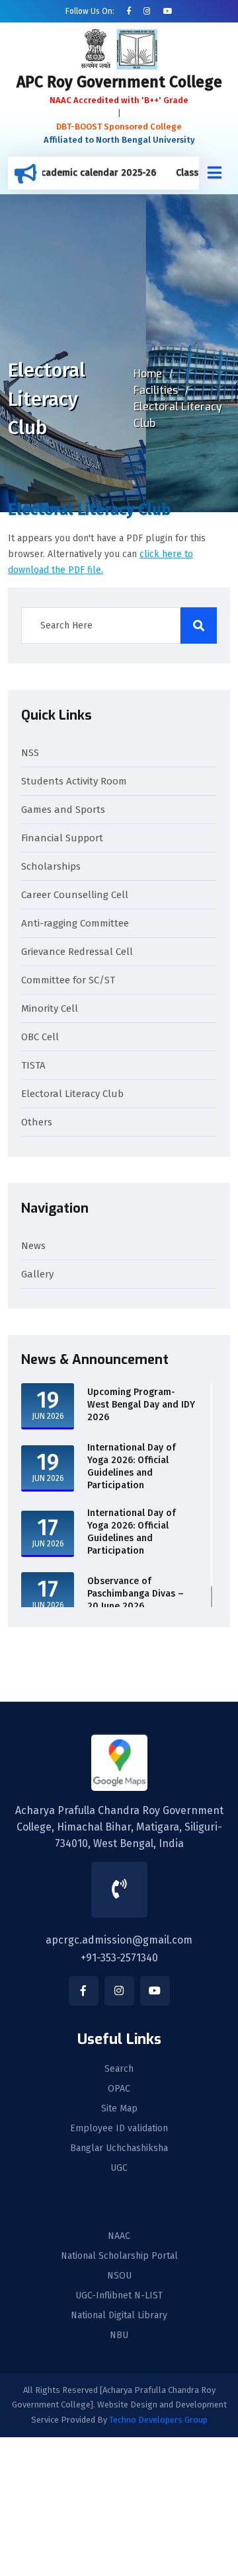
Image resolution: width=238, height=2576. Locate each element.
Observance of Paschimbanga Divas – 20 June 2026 (136, 1594)
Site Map (119, 2109)
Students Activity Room (74, 781)
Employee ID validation (119, 2129)
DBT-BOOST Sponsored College (119, 127)
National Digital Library (119, 2316)
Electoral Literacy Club (72, 1094)
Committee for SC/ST (68, 980)
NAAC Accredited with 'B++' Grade (119, 100)
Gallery (37, 1274)
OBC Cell (40, 1037)
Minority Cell (50, 1008)
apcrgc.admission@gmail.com (119, 1940)
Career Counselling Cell (75, 895)
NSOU (119, 2276)
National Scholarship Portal (119, 2256)
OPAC (119, 2089)
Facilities (156, 390)
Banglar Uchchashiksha (119, 2148)
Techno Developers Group (158, 2420)
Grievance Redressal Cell (77, 952)
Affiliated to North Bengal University (119, 140)
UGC (119, 2168)
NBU (119, 2335)
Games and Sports (63, 810)
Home (148, 374)
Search (119, 2069)
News (33, 1246)
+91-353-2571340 (119, 1958)
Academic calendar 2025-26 (79, 173)
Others (37, 1122)
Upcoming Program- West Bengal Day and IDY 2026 (141, 1405)
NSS (30, 753)
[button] (215, 173)
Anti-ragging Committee (75, 923)
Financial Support (62, 838)
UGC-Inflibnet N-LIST (119, 2296)
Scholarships (51, 866)
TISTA (33, 1065)
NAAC (119, 2236)
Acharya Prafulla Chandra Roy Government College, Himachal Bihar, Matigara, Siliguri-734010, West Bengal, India (119, 1827)
